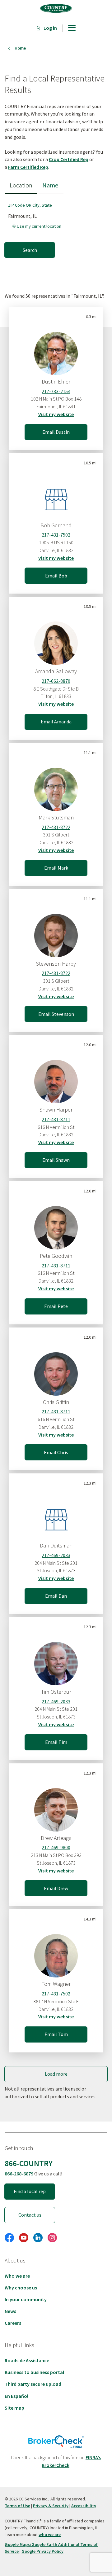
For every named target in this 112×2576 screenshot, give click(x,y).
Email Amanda (56, 722)
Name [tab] (50, 185)
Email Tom (56, 2034)
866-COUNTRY (29, 2163)
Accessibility (84, 2506)
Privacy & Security (51, 2506)
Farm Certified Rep (28, 167)
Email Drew (56, 1888)
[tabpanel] (56, 226)
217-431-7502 (56, 535)
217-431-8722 (56, 827)
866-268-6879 (19, 2174)
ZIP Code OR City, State (30, 205)
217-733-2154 (56, 391)
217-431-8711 (56, 1119)
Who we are (17, 2276)
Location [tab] (21, 185)
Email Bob (56, 576)
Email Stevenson (56, 1014)
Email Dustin (56, 432)
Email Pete (56, 1306)
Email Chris (56, 1452)
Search (30, 250)
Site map (14, 2408)
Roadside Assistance (27, 2360)
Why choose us (21, 2288)
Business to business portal (34, 2372)
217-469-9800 (56, 1847)
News (10, 2311)
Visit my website (56, 414)
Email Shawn (56, 1160)
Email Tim (56, 1742)
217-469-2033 (56, 1555)
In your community (26, 2299)
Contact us (30, 2215)
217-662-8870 (56, 681)
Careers (13, 2323)
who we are (50, 2534)
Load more (56, 2074)
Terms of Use (17, 2506)
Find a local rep (30, 2191)
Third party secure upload (33, 2384)
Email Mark (56, 868)
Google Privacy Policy (42, 2551)
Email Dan (56, 1596)
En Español (16, 2396)
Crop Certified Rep (69, 159)
